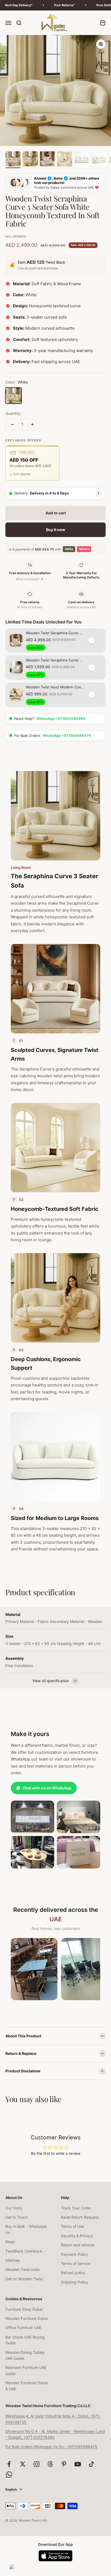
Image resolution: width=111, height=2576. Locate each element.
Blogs (10, 2242)
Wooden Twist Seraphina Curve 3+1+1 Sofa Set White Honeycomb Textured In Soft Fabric (55, 633)
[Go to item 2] (30, 160)
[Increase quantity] (32, 424)
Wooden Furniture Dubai (27, 2318)
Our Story (14, 2208)
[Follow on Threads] (50, 2464)
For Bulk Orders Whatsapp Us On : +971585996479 (51, 2447)
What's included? (29, 579)
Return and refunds (78, 2245)
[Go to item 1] (13, 160)
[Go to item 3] (47, 160)
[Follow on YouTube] (78, 2464)
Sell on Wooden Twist (24, 2279)
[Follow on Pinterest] (64, 2464)
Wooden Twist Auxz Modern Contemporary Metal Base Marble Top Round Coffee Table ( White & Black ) (55, 687)
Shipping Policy (74, 2282)
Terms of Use (72, 2226)
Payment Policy (74, 2254)
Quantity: (13, 413)
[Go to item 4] (65, 160)
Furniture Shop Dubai (24, 2309)
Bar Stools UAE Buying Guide (25, 2340)
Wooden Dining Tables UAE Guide (25, 2355)
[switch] (95, 640)
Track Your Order (76, 2208)
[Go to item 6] (99, 160)
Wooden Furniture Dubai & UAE (27, 2386)
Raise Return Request (80, 2217)
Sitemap (13, 2260)
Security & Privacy (77, 2236)
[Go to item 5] (82, 160)
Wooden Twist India (22, 2269)
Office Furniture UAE (23, 2328)
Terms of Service (76, 2263)
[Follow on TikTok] (91, 2464)
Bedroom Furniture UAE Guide (26, 2370)
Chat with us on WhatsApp (47, 1788)
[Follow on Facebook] (9, 2464)
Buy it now (56, 530)
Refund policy (73, 2273)
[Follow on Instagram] (37, 2464)
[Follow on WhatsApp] (9, 2475)
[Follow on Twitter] (23, 2464)
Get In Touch (17, 2217)
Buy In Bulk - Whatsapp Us (26, 2229)
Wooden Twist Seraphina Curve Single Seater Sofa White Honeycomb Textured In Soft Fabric (55, 660)
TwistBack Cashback (24, 2251)
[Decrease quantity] (12, 424)
